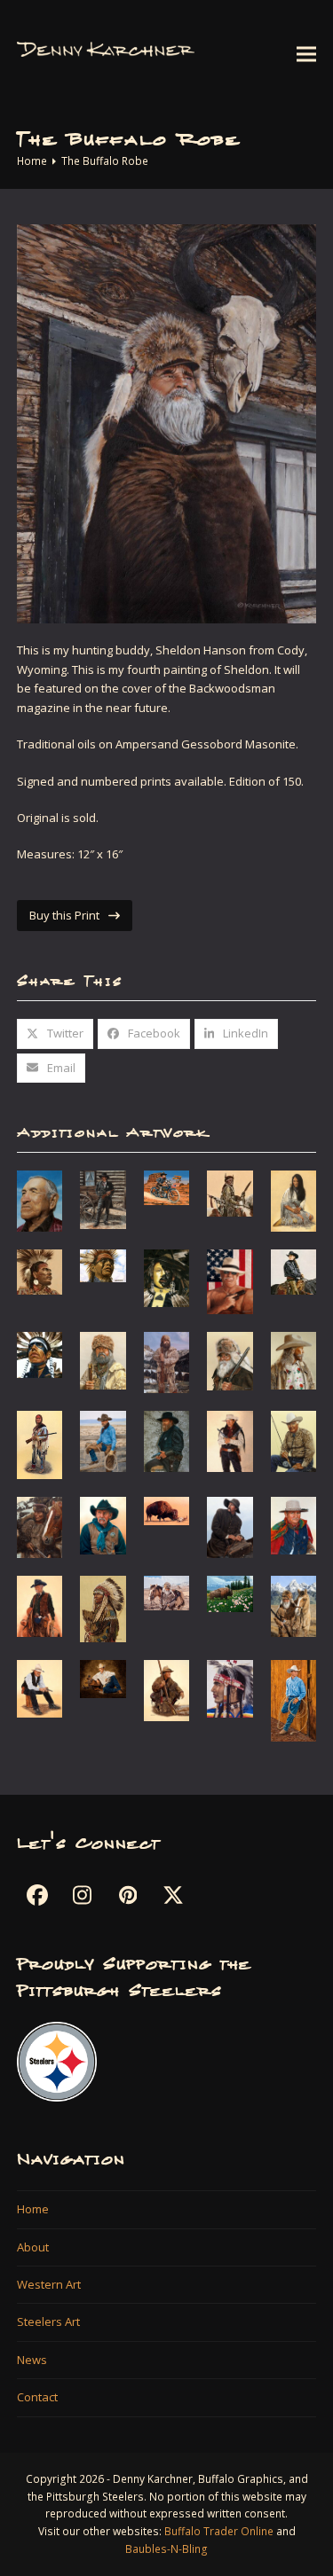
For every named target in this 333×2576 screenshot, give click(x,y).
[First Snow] (40, 1526)
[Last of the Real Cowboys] (40, 1605)
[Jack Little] (40, 1200)
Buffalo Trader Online (219, 2531)
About (33, 2247)
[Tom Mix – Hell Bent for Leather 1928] (167, 1186)
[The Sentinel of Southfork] (230, 1360)
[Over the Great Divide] (294, 1605)
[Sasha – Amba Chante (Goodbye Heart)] (294, 1200)
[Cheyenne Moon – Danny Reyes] (167, 1277)
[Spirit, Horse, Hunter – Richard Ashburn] (167, 1689)
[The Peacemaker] (40, 1687)
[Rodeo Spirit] (103, 1678)
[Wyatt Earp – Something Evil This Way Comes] (103, 1198)
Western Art (49, 2284)
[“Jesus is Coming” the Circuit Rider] (230, 1526)
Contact (37, 2397)
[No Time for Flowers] (230, 1593)
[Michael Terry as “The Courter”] (103, 1608)
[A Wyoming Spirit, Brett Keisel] (167, 1361)
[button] (306, 54)
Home (33, 2209)
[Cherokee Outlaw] (230, 1440)
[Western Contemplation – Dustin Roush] (294, 1700)
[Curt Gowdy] (294, 1440)
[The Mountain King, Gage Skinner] (103, 1359)
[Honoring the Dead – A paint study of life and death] (167, 1510)
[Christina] (294, 1271)
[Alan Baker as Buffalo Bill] (294, 1359)
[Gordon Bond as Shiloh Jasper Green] (103, 1524)
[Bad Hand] (40, 1444)
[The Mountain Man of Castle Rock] (167, 1592)
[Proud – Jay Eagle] (40, 1354)
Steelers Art (48, 2322)
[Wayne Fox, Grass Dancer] (40, 1271)
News (32, 2360)
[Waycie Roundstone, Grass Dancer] (230, 1687)
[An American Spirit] (230, 1280)
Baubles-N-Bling (166, 2549)
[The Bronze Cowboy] (103, 1440)
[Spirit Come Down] (230, 1192)
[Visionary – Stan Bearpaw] (103, 1265)
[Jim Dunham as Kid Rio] (294, 1524)
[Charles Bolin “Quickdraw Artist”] (167, 1440)
